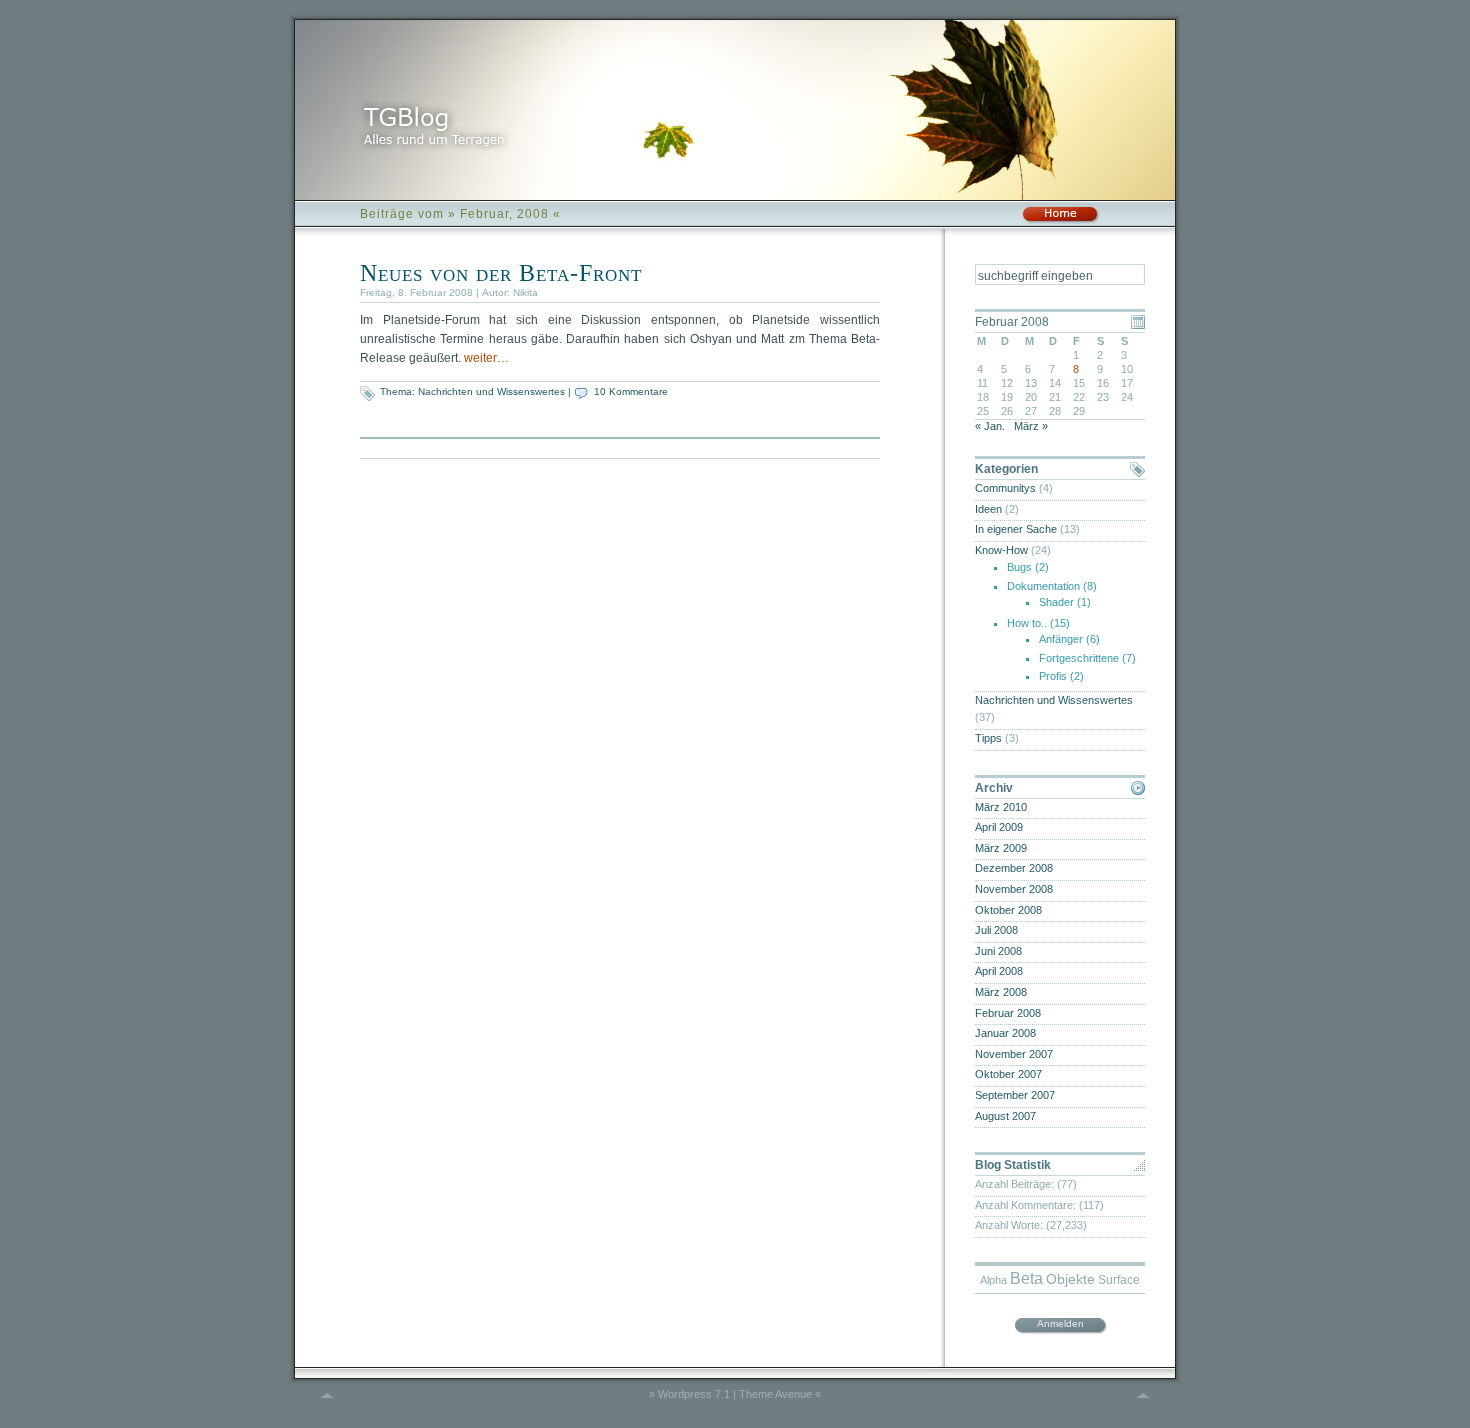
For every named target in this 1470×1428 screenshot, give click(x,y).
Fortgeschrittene (1079, 658)
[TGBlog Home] (1060, 220)
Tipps (988, 738)
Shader (1056, 602)
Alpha (993, 1280)
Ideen (988, 509)
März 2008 (1001, 992)
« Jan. (990, 426)
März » (1031, 426)
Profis (1053, 676)
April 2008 (999, 971)
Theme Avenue (775, 1394)
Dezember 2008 (1014, 868)
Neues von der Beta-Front (501, 273)
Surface (1119, 1280)
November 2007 (1014, 1054)
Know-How (1001, 550)
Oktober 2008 (1008, 910)
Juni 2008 (998, 951)
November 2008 (1014, 889)
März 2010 (1001, 807)
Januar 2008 (1005, 1033)
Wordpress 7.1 (694, 1394)
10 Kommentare (631, 391)
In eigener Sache (1016, 529)
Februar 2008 (1008, 1013)
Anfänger (1061, 639)
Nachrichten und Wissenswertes (491, 391)
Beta (1026, 1278)
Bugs (1019, 567)
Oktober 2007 (1008, 1074)
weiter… (486, 358)
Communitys (1005, 488)
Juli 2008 (996, 930)
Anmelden (1060, 1323)
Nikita (525, 292)
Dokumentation (1043, 586)
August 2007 (1005, 1116)
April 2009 (999, 827)
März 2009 (1001, 848)
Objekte (1070, 1279)
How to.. (1027, 623)
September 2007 (1015, 1095)
